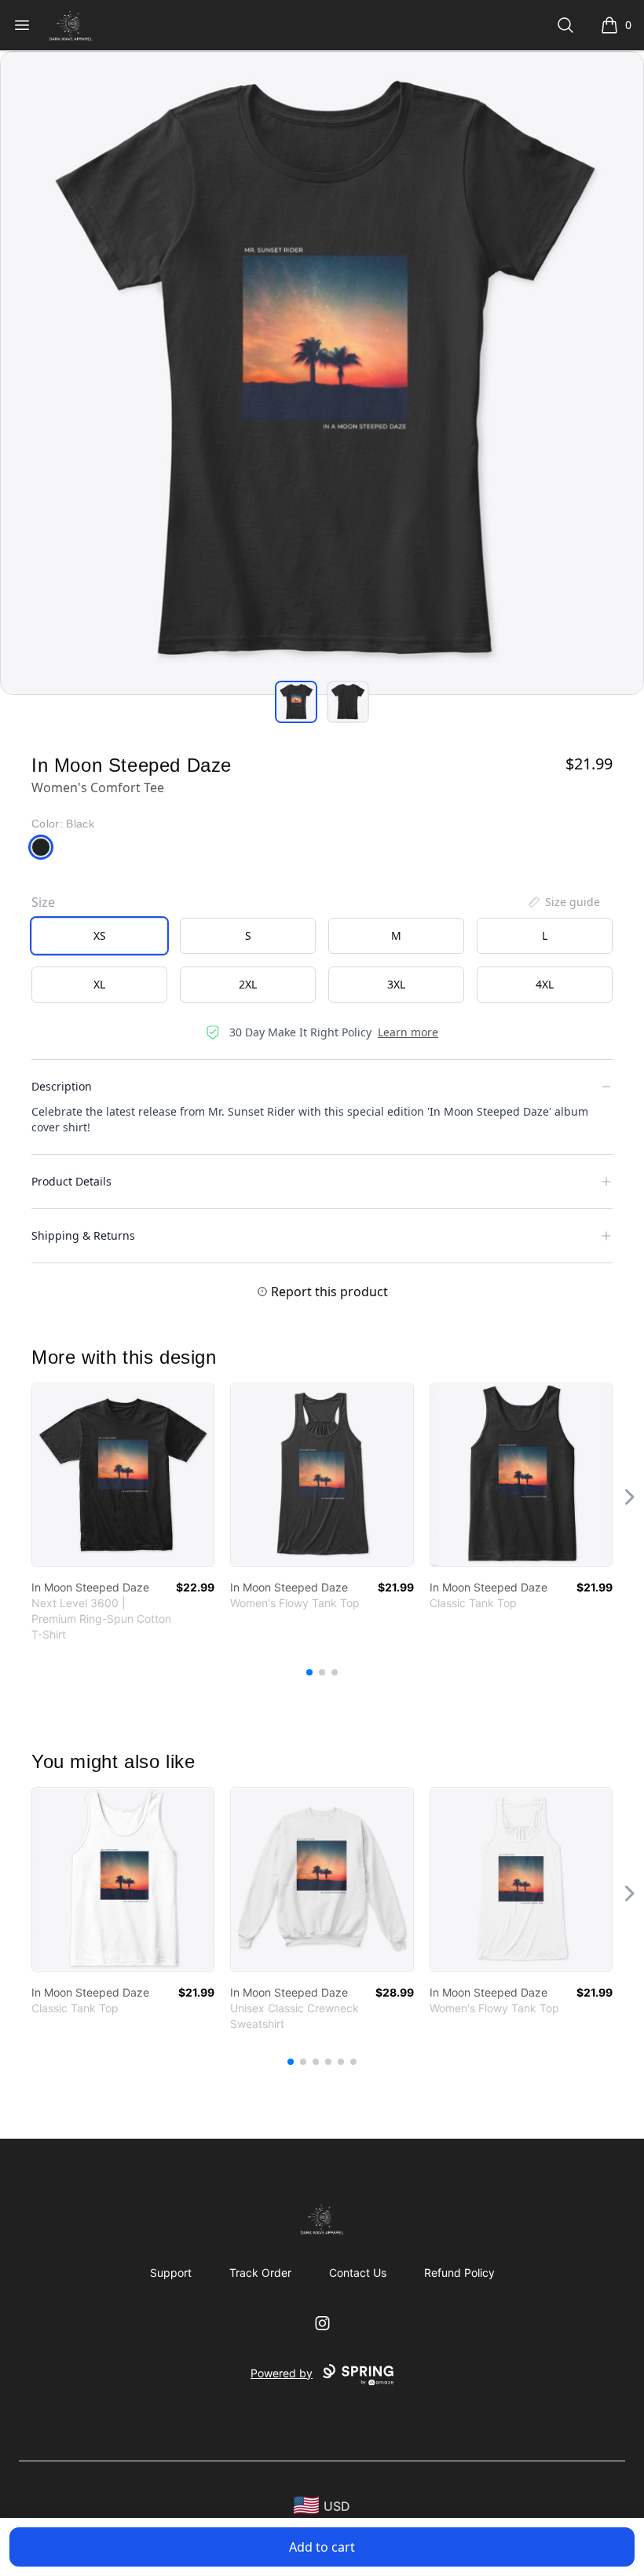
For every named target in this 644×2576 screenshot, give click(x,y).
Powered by (282, 2373)
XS (100, 935)
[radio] (99, 936)
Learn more (408, 1032)
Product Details (71, 1181)
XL (99, 984)
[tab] (296, 702)
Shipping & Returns (83, 1235)
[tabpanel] (322, 373)
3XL (396, 984)
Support (171, 2273)
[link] (123, 1475)
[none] (563, 902)
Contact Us (358, 2273)
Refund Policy (459, 2273)
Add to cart (322, 2547)
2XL (248, 984)
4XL (545, 984)
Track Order (260, 2273)
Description (62, 1086)
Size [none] (43, 902)
